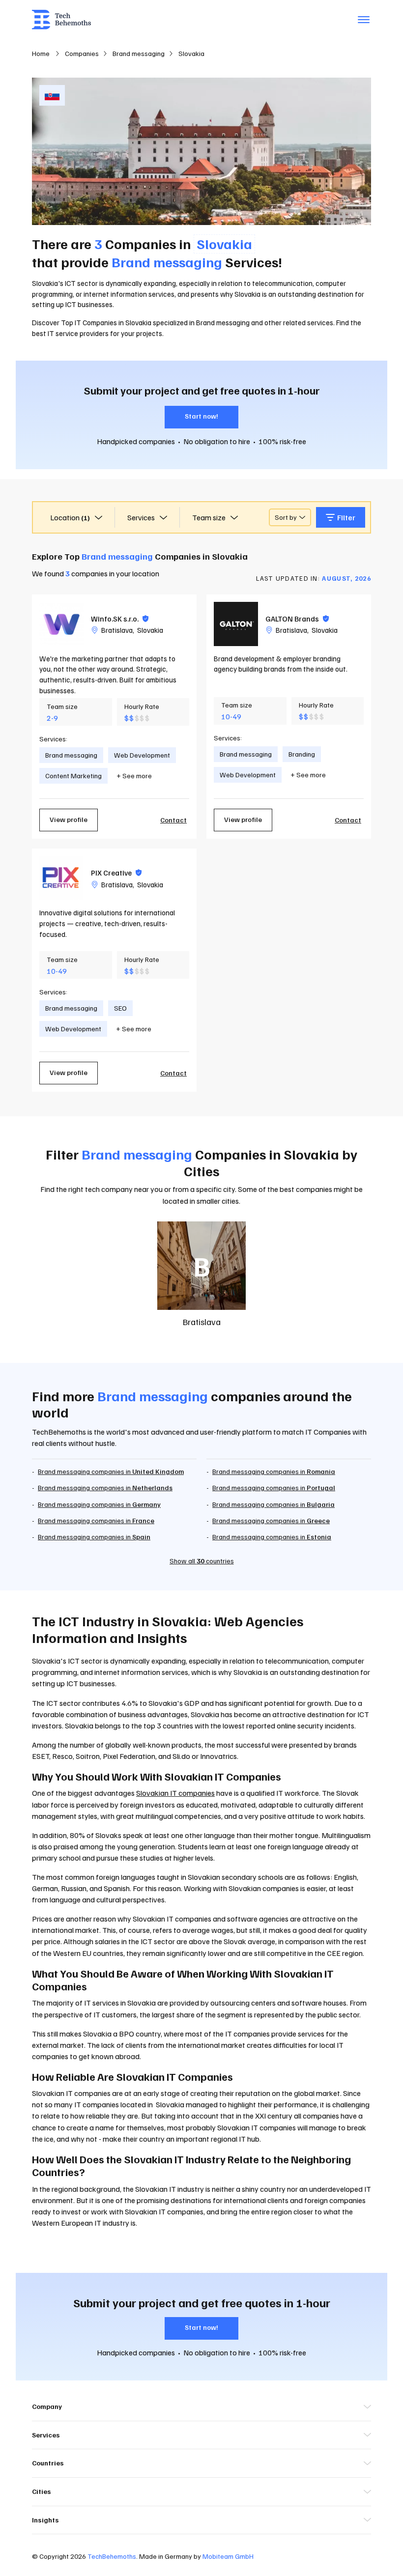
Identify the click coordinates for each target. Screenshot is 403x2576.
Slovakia (150, 630)
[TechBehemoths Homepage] (61, 20)
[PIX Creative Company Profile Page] (61, 878)
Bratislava (117, 630)
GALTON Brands (297, 619)
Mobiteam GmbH (228, 2556)
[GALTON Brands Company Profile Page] (236, 624)
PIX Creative (116, 873)
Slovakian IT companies (175, 1793)
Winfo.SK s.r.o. (120, 619)
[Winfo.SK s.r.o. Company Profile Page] (61, 624)
